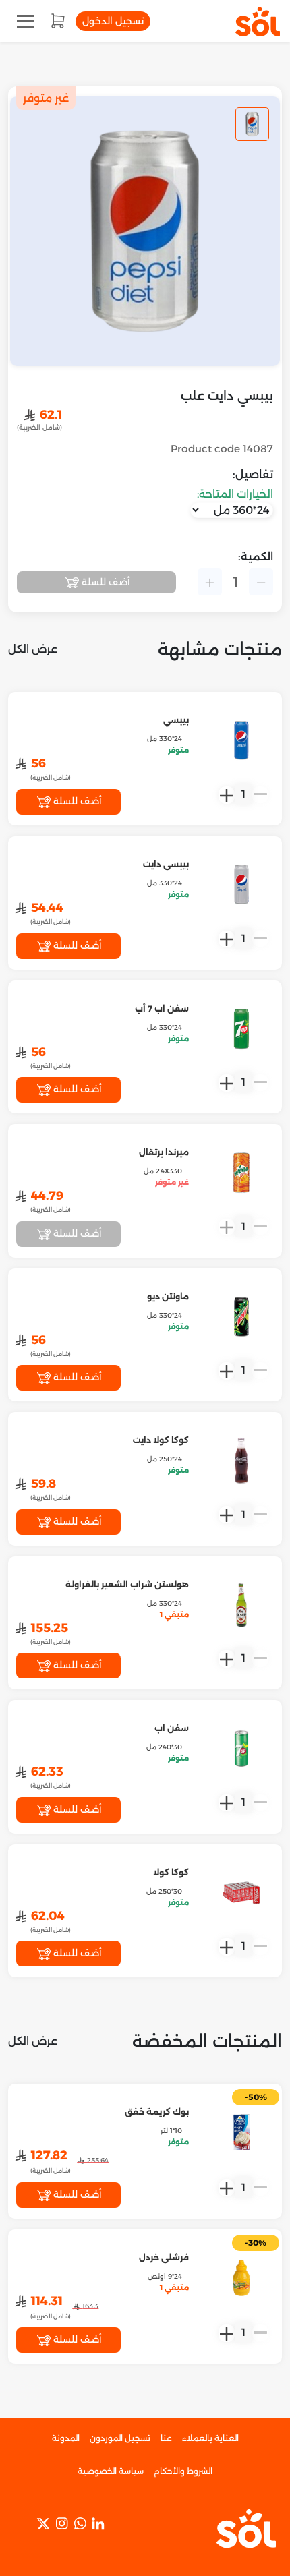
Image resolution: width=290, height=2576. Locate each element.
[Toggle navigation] (25, 21)
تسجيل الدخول (113, 21)
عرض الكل (33, 649)
